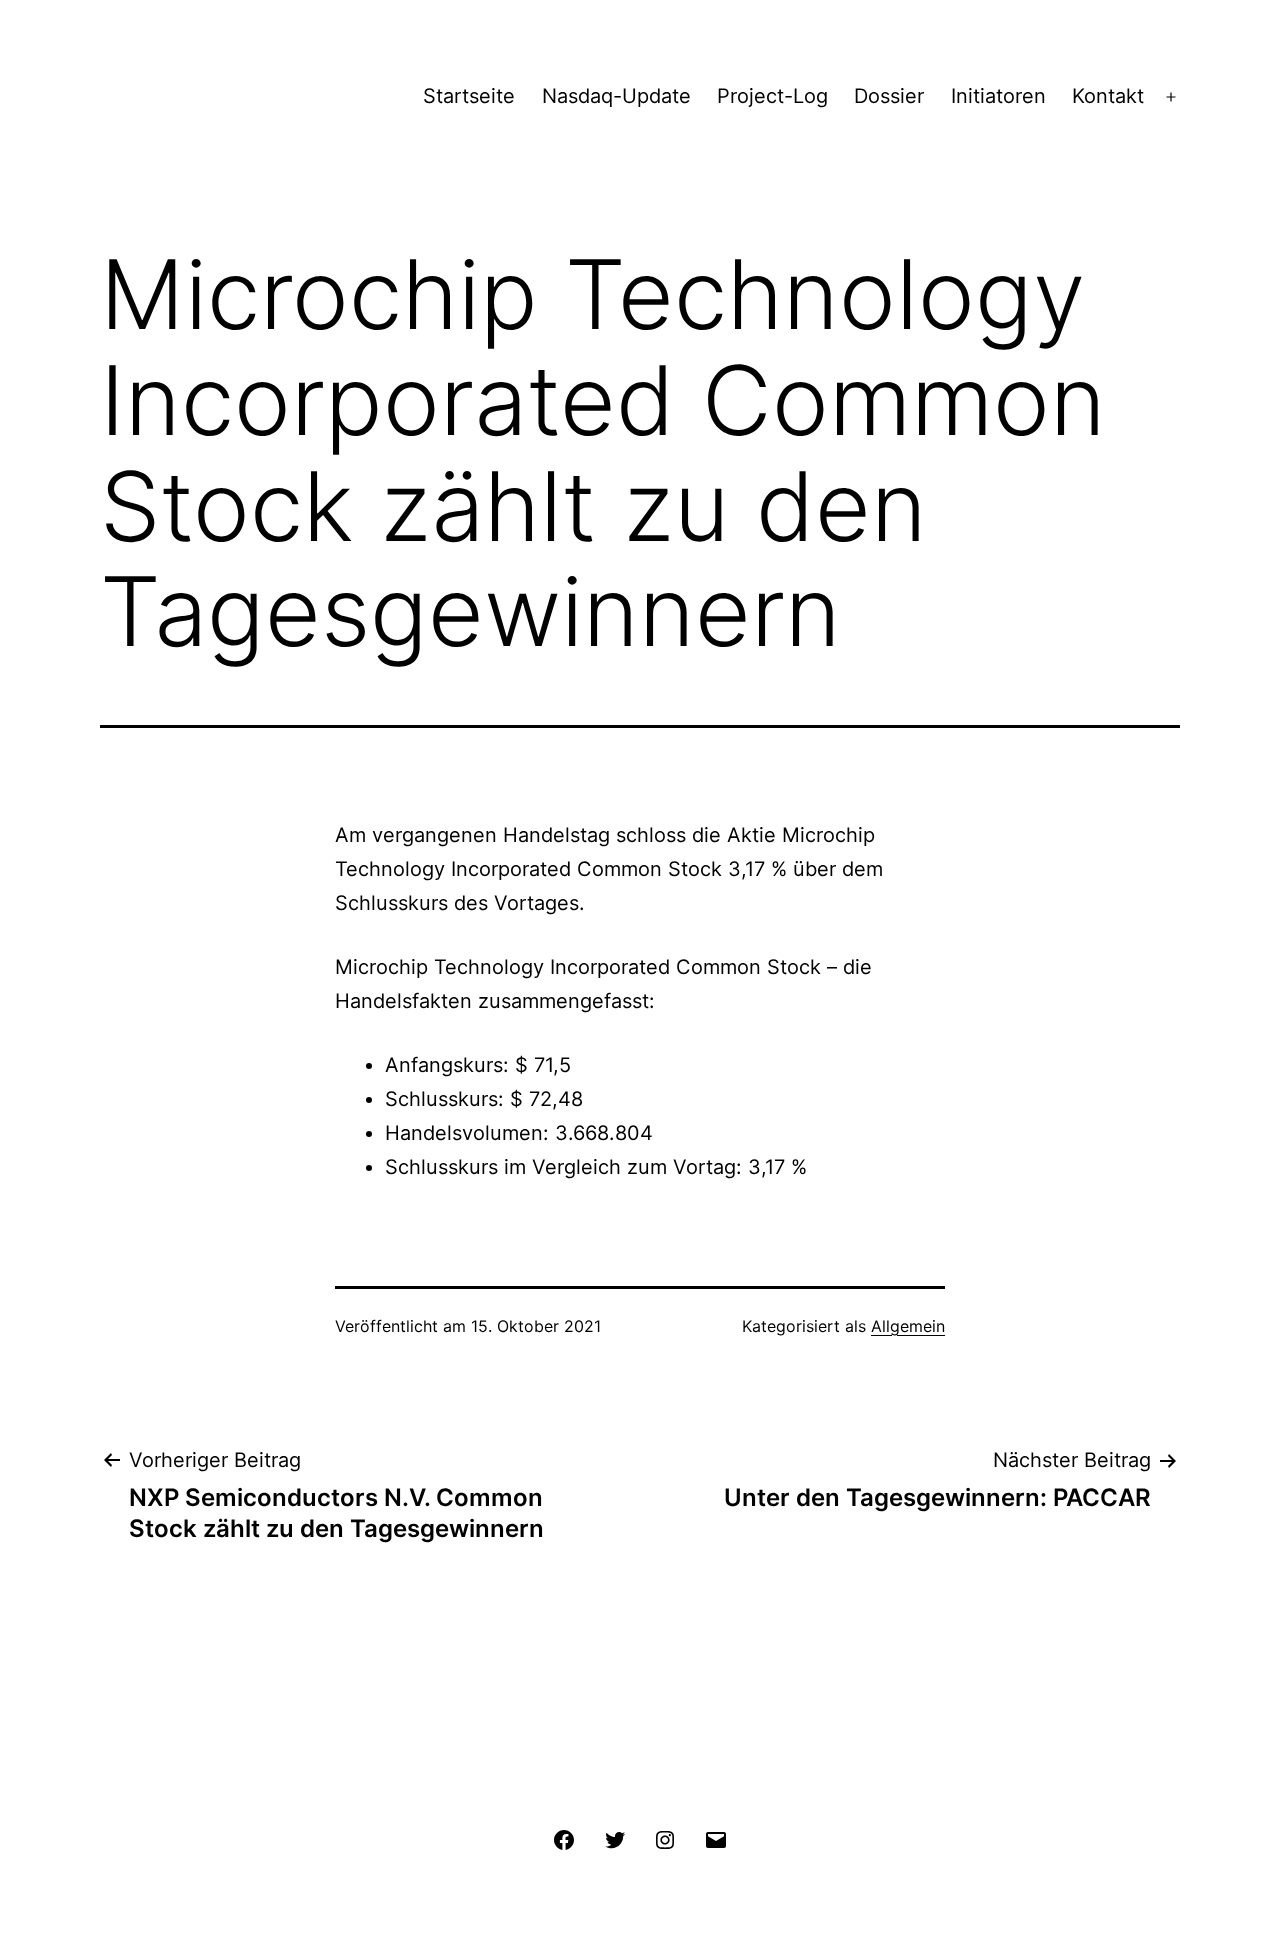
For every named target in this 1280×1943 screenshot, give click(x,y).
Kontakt (1108, 96)
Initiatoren (998, 96)
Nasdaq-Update (616, 96)
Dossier (889, 96)
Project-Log (772, 96)
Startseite (469, 96)
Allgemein (908, 1326)
